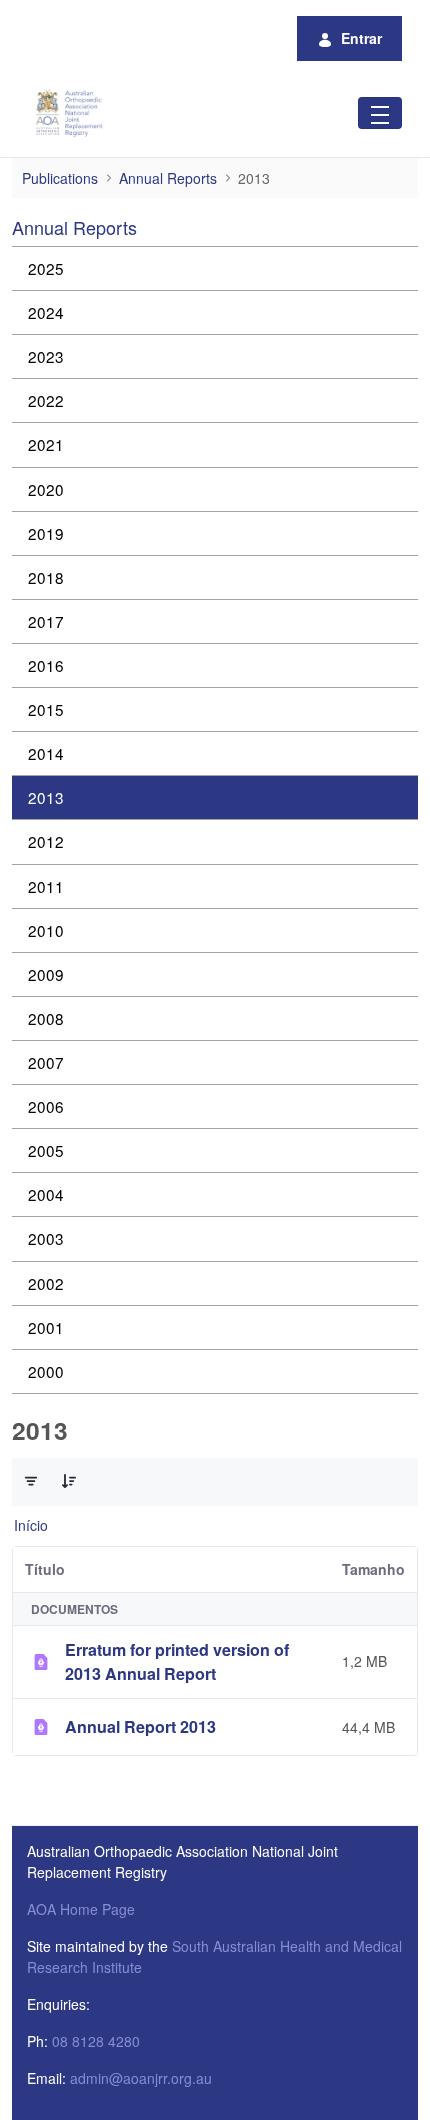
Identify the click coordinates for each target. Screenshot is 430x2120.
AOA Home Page (81, 1909)
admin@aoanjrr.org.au (141, 2078)
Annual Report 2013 (140, 1726)
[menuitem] (215, 268)
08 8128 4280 (96, 2041)
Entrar (361, 38)
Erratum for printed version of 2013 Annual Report (177, 1661)
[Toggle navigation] (380, 112)
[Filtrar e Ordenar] (31, 1481)
